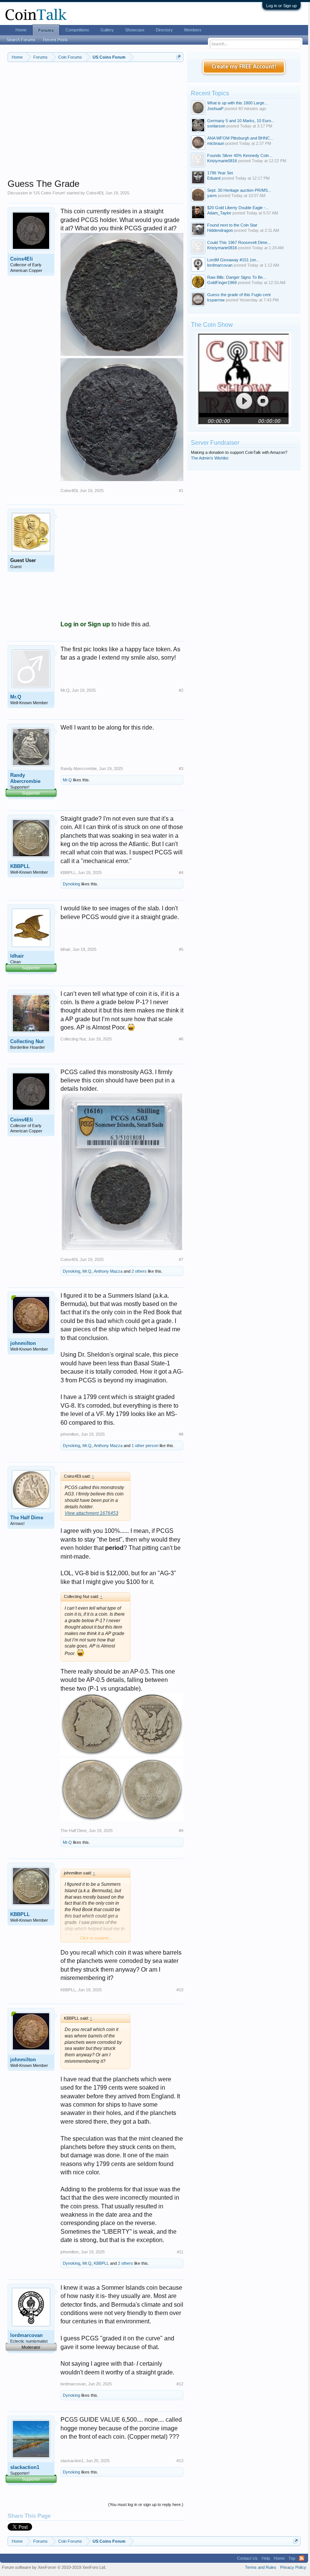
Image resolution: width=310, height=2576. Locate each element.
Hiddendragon (220, 230)
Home (21, 30)
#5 (181, 949)
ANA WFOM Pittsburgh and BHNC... (240, 138)
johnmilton (23, 1343)
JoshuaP (215, 109)
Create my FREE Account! (244, 67)
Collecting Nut (27, 1041)
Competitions (77, 30)
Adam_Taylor (219, 213)
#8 (181, 1434)
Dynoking (71, 884)
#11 (180, 2252)
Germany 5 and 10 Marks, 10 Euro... (241, 121)
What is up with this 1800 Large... (237, 103)
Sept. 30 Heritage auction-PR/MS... (239, 190)
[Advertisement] (95, 125)
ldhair (17, 956)
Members (193, 30)
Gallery (107, 30)
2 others (139, 1271)
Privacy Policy (293, 2567)
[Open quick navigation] (179, 57)
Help (266, 2558)
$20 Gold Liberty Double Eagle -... (238, 208)
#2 (181, 690)
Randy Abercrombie (25, 778)
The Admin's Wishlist (210, 458)
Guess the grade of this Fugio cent (239, 295)
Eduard (214, 178)
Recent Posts (56, 40)
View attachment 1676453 (91, 1513)
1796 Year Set (220, 173)
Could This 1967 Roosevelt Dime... (239, 242)
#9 (181, 1831)
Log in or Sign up (281, 6)
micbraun (216, 143)
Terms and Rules (261, 2567)
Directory (164, 30)
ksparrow (216, 300)
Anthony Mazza (108, 1271)
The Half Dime (27, 1518)
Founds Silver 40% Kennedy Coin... (240, 155)
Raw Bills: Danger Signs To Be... (237, 277)
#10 (180, 1990)
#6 (181, 1039)
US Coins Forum (49, 193)
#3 (181, 769)
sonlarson (216, 126)
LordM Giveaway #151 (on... (233, 260)
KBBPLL (20, 866)
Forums (46, 30)
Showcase (135, 30)
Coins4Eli (95, 193)
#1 (181, 491)
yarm (212, 196)
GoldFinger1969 (222, 283)
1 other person (145, 1446)
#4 (181, 873)
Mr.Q (16, 697)
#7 (181, 1259)
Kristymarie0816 (222, 161)
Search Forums (21, 40)
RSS (302, 2558)
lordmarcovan (26, 2335)
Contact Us (247, 2558)
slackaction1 (25, 2467)
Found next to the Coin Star (232, 225)
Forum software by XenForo (54, 2567)
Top (292, 2558)
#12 (180, 2384)
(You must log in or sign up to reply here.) (146, 2505)
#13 (180, 2461)
